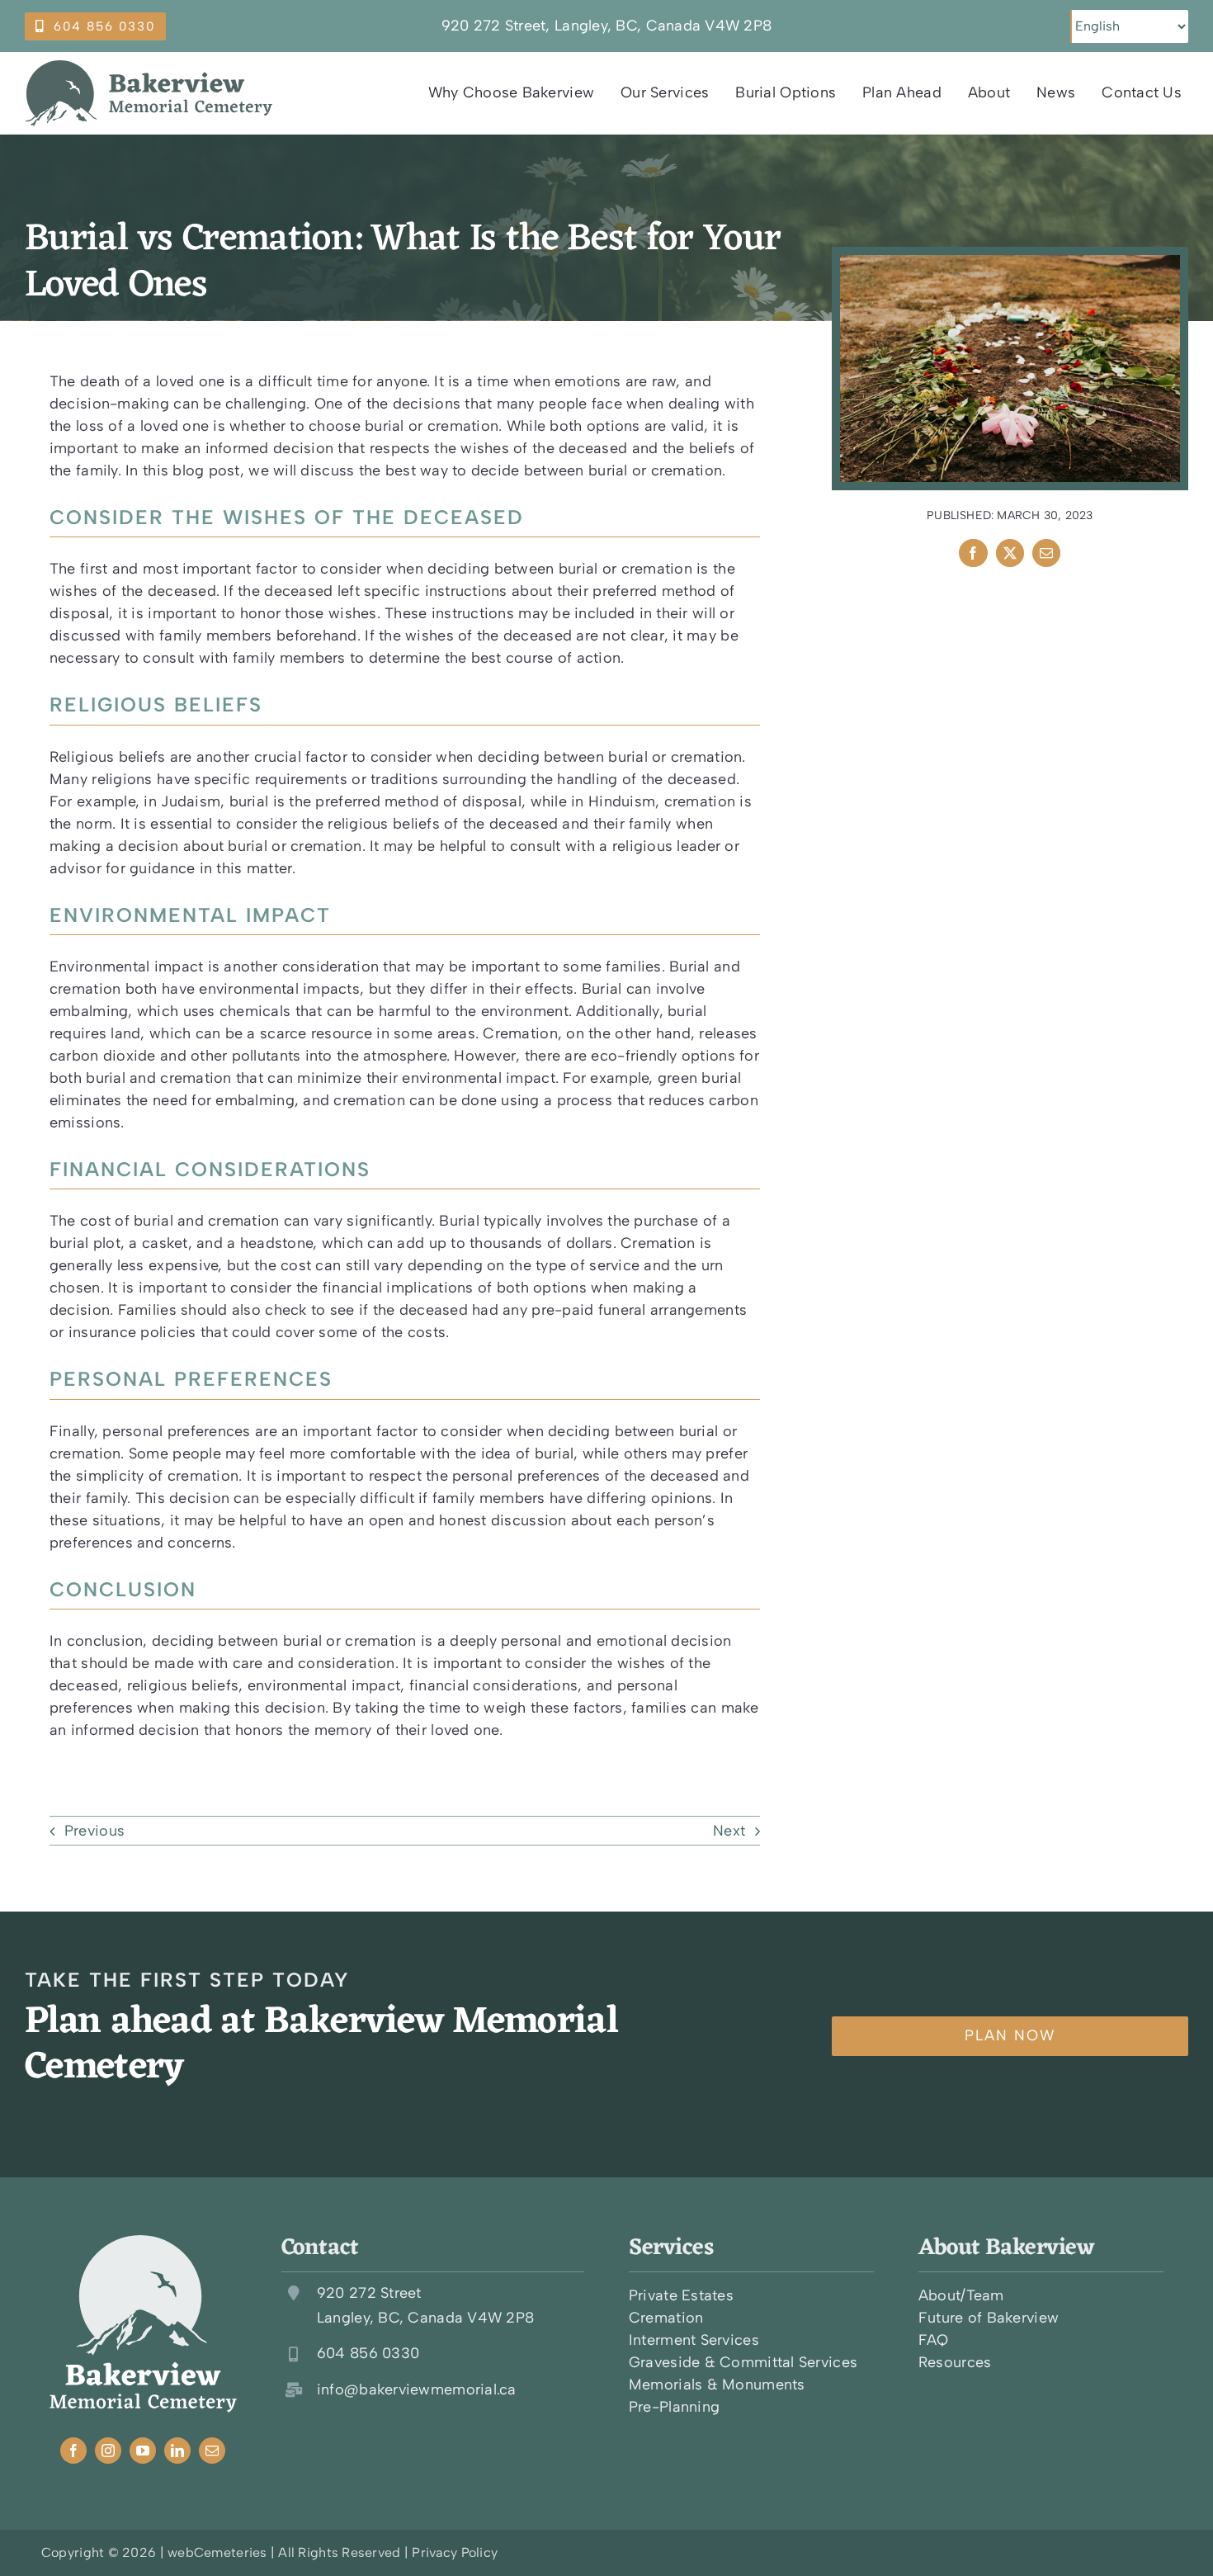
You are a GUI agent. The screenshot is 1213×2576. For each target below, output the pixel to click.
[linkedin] (177, 2451)
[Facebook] (973, 553)
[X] (1010, 553)
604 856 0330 (368, 2353)
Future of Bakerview (989, 2318)
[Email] (1046, 553)
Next (729, 1831)
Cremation (666, 2318)
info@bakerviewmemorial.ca (417, 2389)
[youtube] (143, 2451)
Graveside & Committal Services (743, 2362)
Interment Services (694, 2340)
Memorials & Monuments (717, 2385)
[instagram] (108, 2451)
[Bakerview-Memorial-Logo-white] (143, 2243)
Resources (955, 2362)
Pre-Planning (674, 2407)
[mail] (212, 2451)
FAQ (934, 2340)
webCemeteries (217, 2552)
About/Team (961, 2295)
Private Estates (681, 2295)
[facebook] (73, 2451)
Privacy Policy (455, 2552)
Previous (94, 1831)
